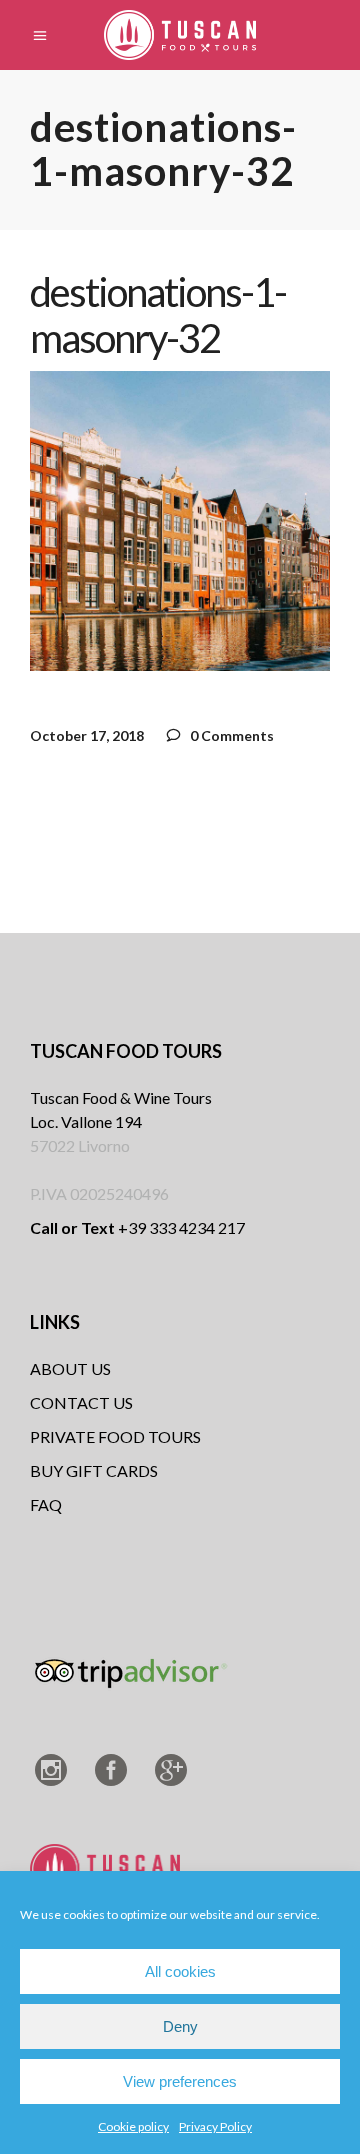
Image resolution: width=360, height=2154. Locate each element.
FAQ (46, 1504)
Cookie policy (133, 2126)
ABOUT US (70, 1368)
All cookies (180, 1971)
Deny (180, 2026)
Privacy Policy (215, 2126)
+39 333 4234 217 (137, 1227)
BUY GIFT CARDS (94, 1470)
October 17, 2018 (87, 735)
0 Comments (230, 735)
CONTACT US (81, 1402)
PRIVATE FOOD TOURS (115, 1436)
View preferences (180, 2081)
